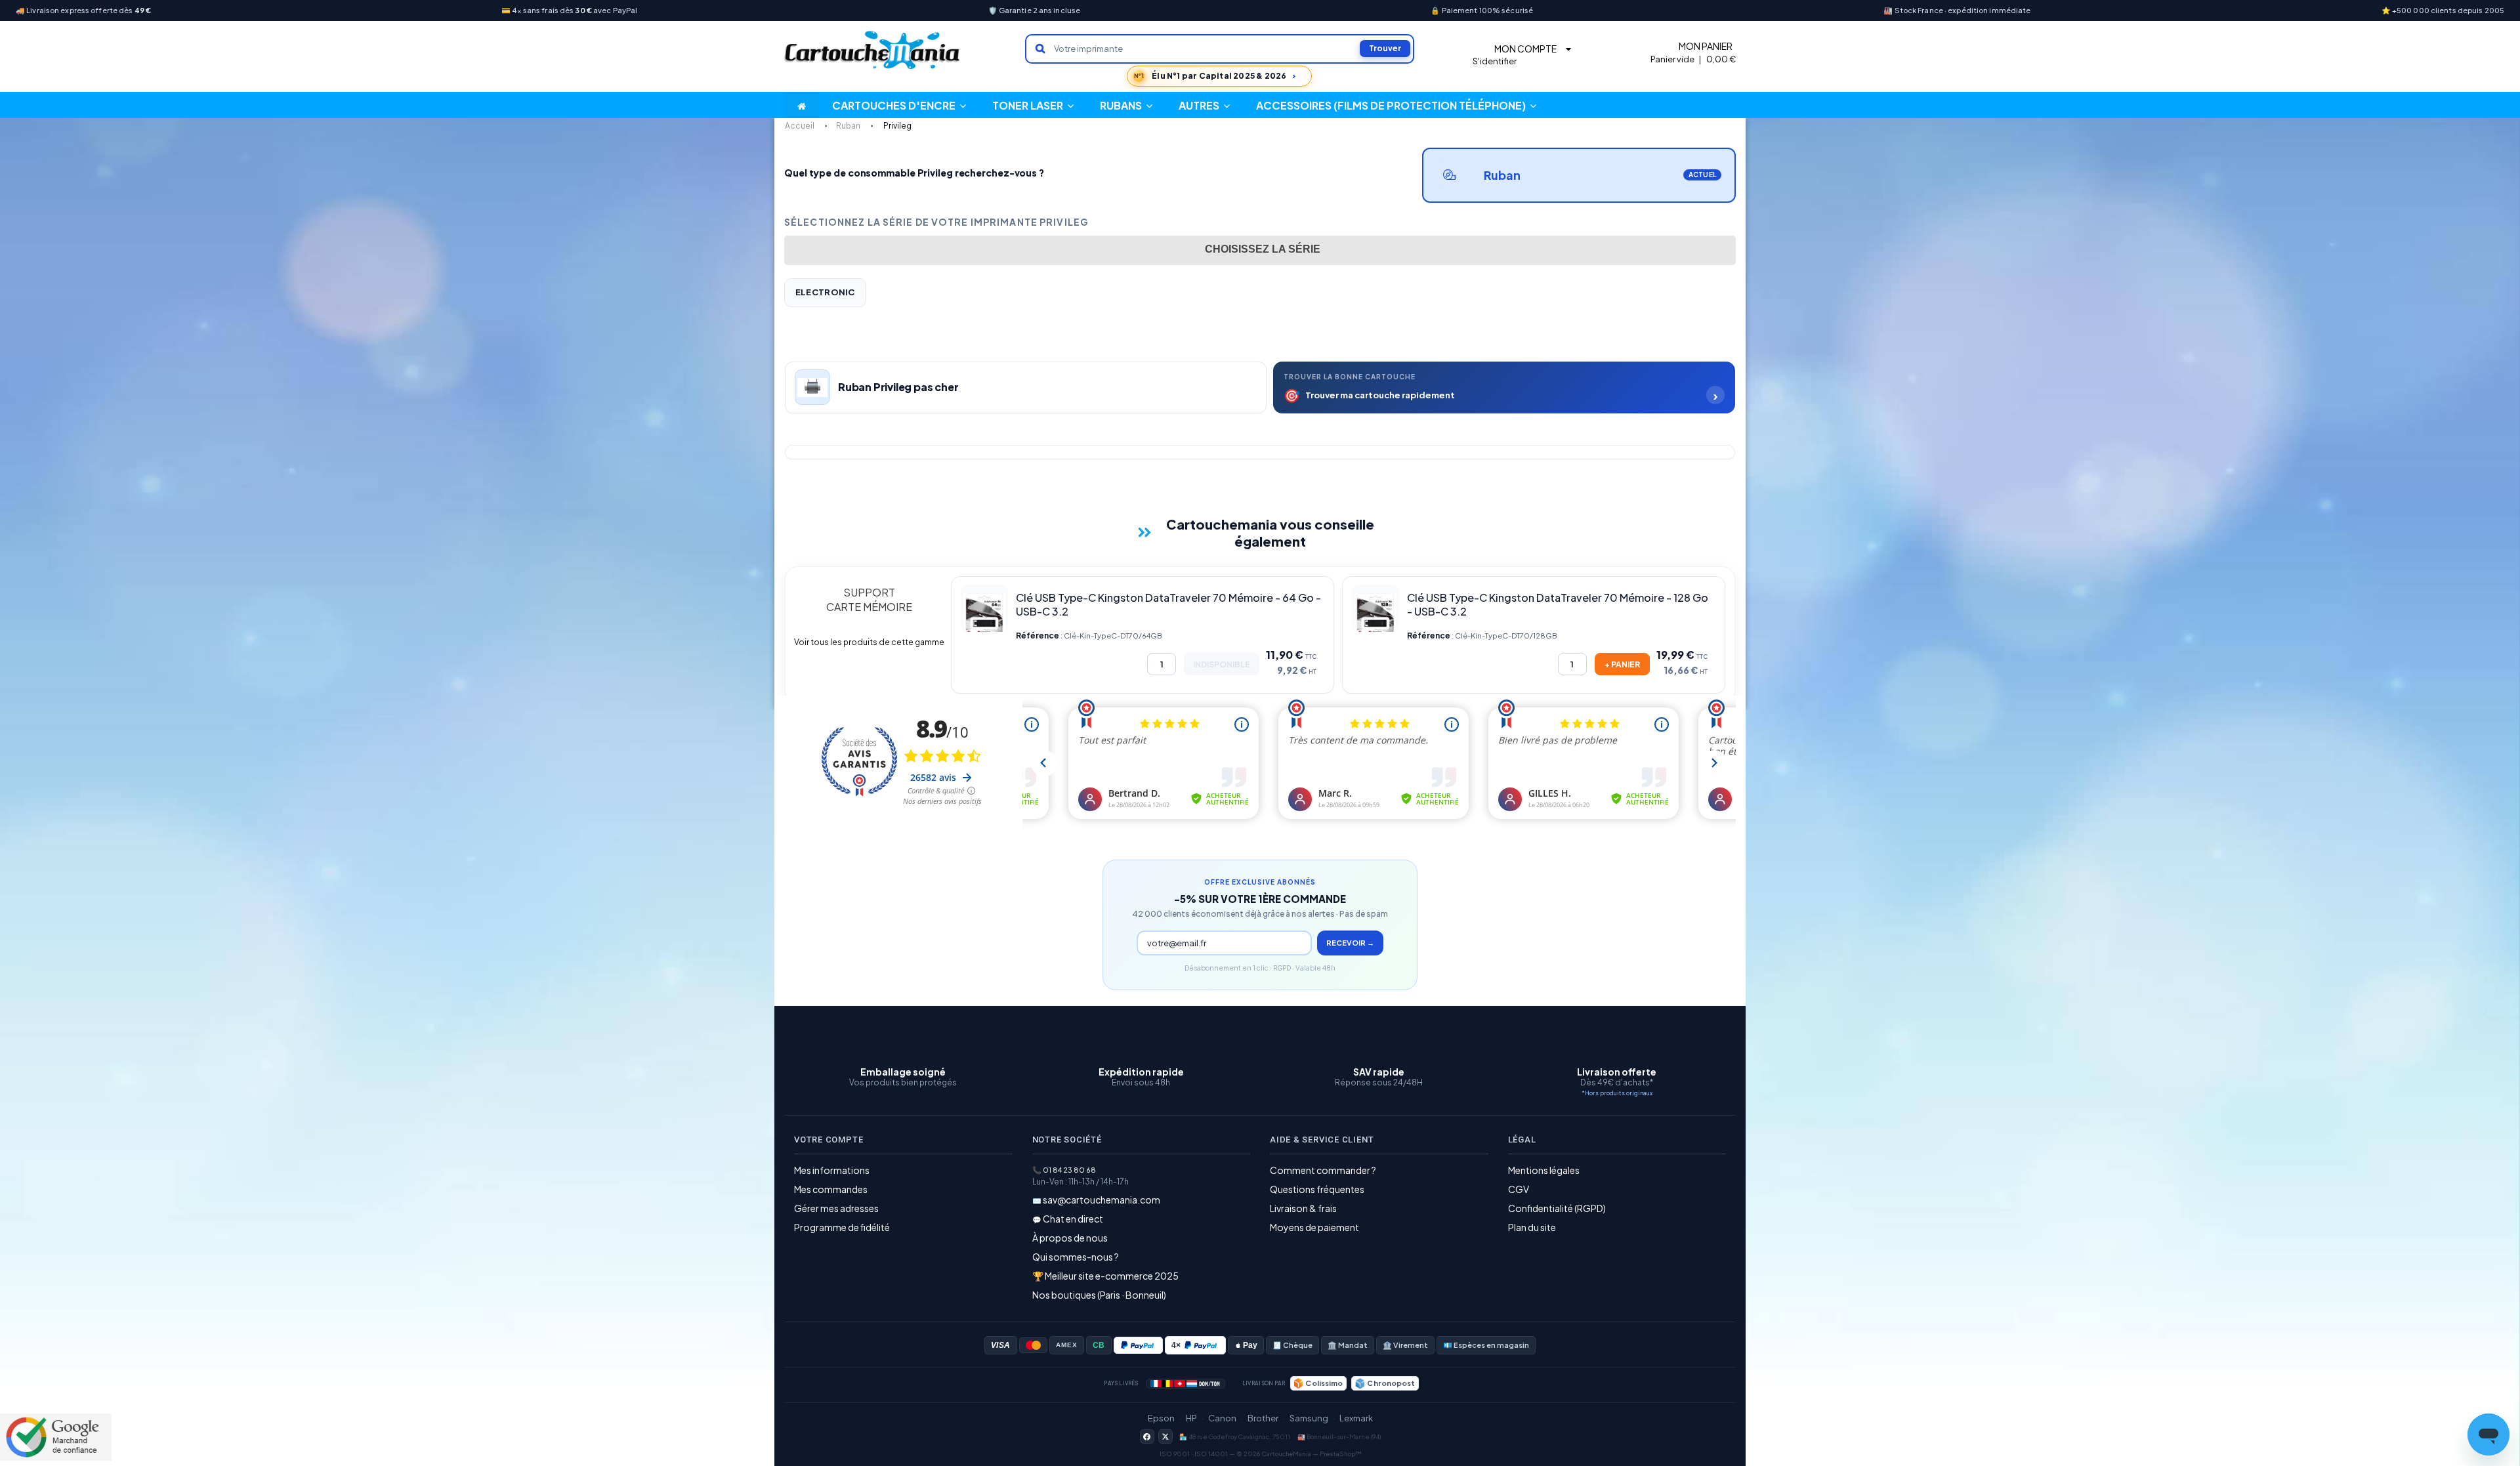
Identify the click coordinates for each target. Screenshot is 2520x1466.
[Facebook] (1147, 1436)
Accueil (800, 126)
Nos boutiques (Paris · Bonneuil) (1099, 1295)
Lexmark (1356, 1418)
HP (1191, 1418)
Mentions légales (1544, 1170)
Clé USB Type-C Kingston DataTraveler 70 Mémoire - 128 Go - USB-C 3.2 (1558, 604)
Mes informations (832, 1170)
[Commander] (1622, 664)
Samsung (1309, 1418)
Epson (1161, 1418)
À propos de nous (1070, 1238)
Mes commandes (831, 1189)
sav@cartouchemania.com (1102, 1200)
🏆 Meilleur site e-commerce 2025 (1105, 1276)
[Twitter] (1165, 1436)
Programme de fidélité (842, 1227)
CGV (1519, 1189)
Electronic (825, 292)
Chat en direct (1073, 1219)
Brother (1263, 1418)
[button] (1204, 105)
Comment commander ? (1323, 1170)
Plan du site (1532, 1227)
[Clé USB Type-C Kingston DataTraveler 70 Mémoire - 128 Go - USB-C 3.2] (1375, 608)
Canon (1222, 1418)
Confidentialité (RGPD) (1557, 1208)
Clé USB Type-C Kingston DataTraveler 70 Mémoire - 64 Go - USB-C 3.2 (1168, 604)
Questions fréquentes (1317, 1189)
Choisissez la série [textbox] (1263, 249)
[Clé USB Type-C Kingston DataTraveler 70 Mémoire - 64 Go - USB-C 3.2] (984, 608)
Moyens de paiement (1314, 1227)
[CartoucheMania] (873, 50)
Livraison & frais (1303, 1208)
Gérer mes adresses (836, 1208)
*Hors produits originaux (1617, 1093)
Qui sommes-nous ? (1076, 1257)
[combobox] (1260, 250)
